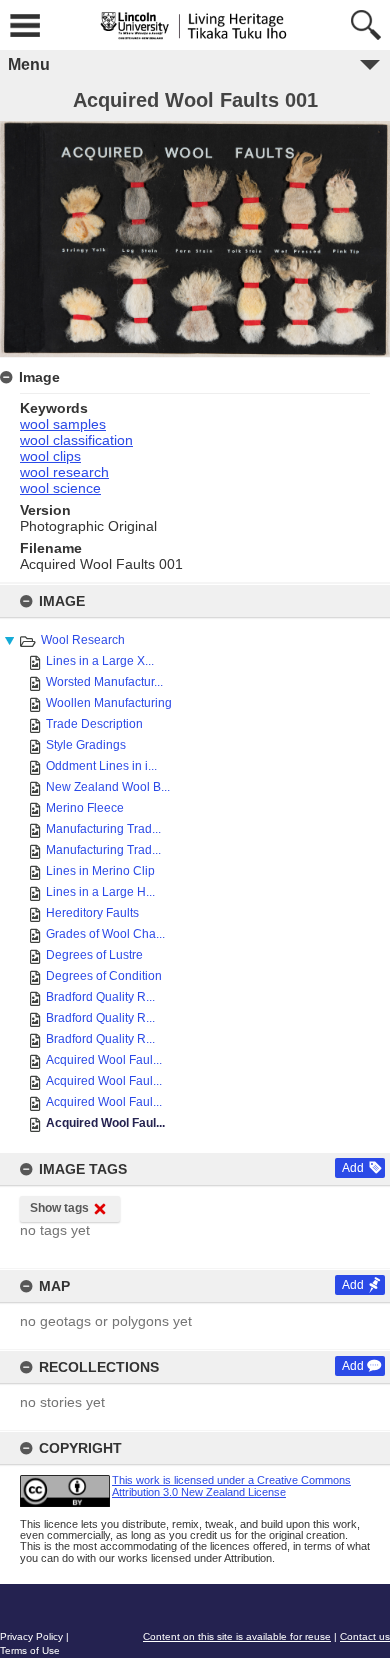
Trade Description (94, 724)
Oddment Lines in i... (101, 766)
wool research (64, 472)
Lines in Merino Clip (100, 871)
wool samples (63, 424)
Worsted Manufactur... (104, 682)
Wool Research (83, 640)
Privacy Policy (31, 1636)
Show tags (59, 1208)
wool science (60, 488)
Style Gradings (86, 745)
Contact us (365, 1636)
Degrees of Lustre (94, 955)
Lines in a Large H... (100, 892)
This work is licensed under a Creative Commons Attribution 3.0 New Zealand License (231, 1485)
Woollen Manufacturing (109, 703)
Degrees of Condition (104, 976)
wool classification (76, 440)
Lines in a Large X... (100, 661)
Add (353, 1168)
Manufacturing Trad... (103, 829)
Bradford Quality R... (100, 997)
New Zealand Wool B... (108, 787)
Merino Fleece (85, 808)
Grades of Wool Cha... (105, 934)
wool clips (50, 456)
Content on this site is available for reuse (237, 1636)
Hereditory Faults (92, 913)
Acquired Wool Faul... (104, 1060)
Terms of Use (30, 1650)
